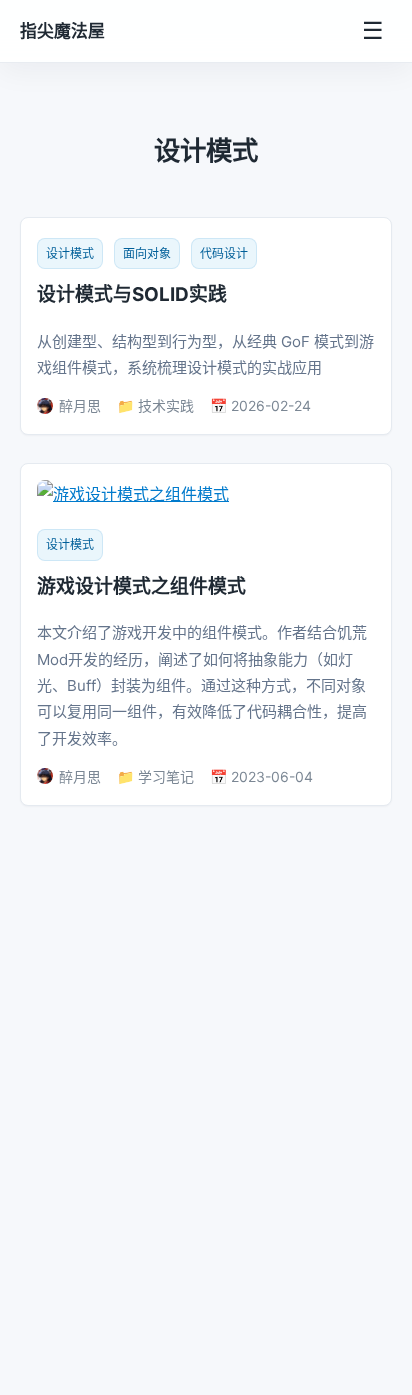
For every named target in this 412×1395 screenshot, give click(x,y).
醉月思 (80, 405)
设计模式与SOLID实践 (132, 294)
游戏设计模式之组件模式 (141, 586)
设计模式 (70, 253)
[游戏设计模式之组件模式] (133, 494)
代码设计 (224, 253)
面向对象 (147, 253)
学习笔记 (166, 776)
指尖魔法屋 (62, 31)
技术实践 (166, 405)
